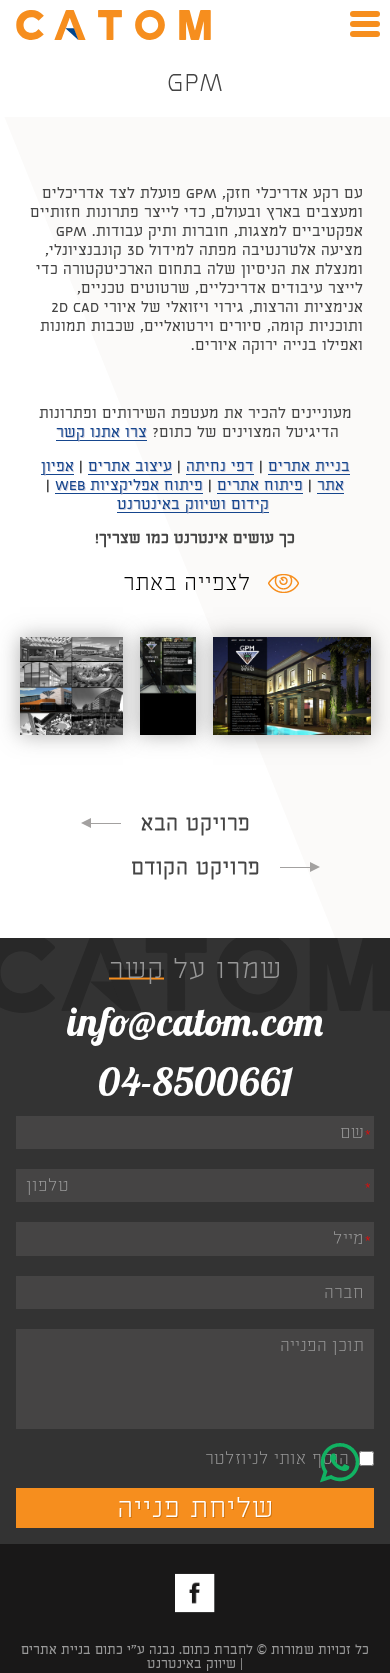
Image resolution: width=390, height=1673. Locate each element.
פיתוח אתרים (260, 485)
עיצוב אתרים (130, 466)
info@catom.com (195, 1021)
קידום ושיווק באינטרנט (193, 504)
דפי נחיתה (220, 466)
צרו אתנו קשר (101, 432)
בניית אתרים (309, 466)
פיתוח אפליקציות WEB (129, 485)
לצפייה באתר (187, 583)
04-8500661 (195, 1081)
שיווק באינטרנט (191, 1664)
